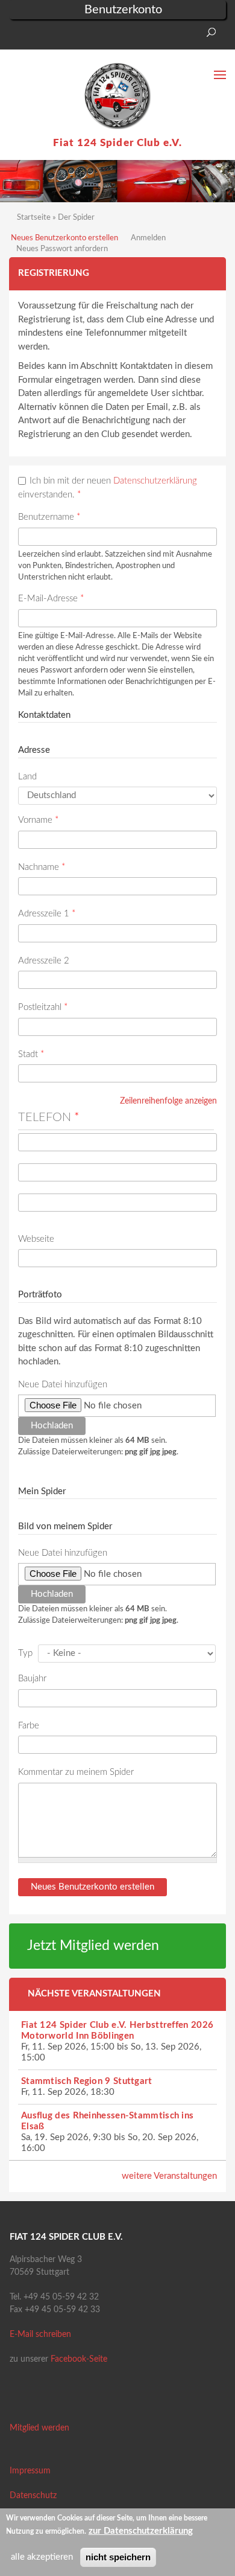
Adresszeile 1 (47, 914)
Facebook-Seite (79, 2359)
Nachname (42, 867)
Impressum (30, 2471)
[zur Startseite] (117, 96)
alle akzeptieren (42, 2557)
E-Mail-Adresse (51, 599)
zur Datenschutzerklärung (141, 2531)
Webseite (36, 1239)
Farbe (29, 1726)
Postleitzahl (43, 1007)
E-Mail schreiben (40, 2335)
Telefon (49, 1117)
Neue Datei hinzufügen (63, 1385)
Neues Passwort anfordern (62, 249)
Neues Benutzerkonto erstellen (64, 238)
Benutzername (49, 517)
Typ (25, 1653)
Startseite (34, 218)
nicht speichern (118, 2557)
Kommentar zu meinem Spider (76, 1772)
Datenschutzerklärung (155, 481)
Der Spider (76, 218)
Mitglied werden (39, 2428)
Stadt (31, 1054)
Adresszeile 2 (44, 961)
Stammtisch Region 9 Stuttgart (87, 2081)
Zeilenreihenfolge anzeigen (168, 1101)
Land (27, 777)
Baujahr (32, 1679)
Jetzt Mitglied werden (93, 1946)
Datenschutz (33, 2496)
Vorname (38, 820)
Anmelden (148, 238)
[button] (18, 36)
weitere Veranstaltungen (169, 2176)
